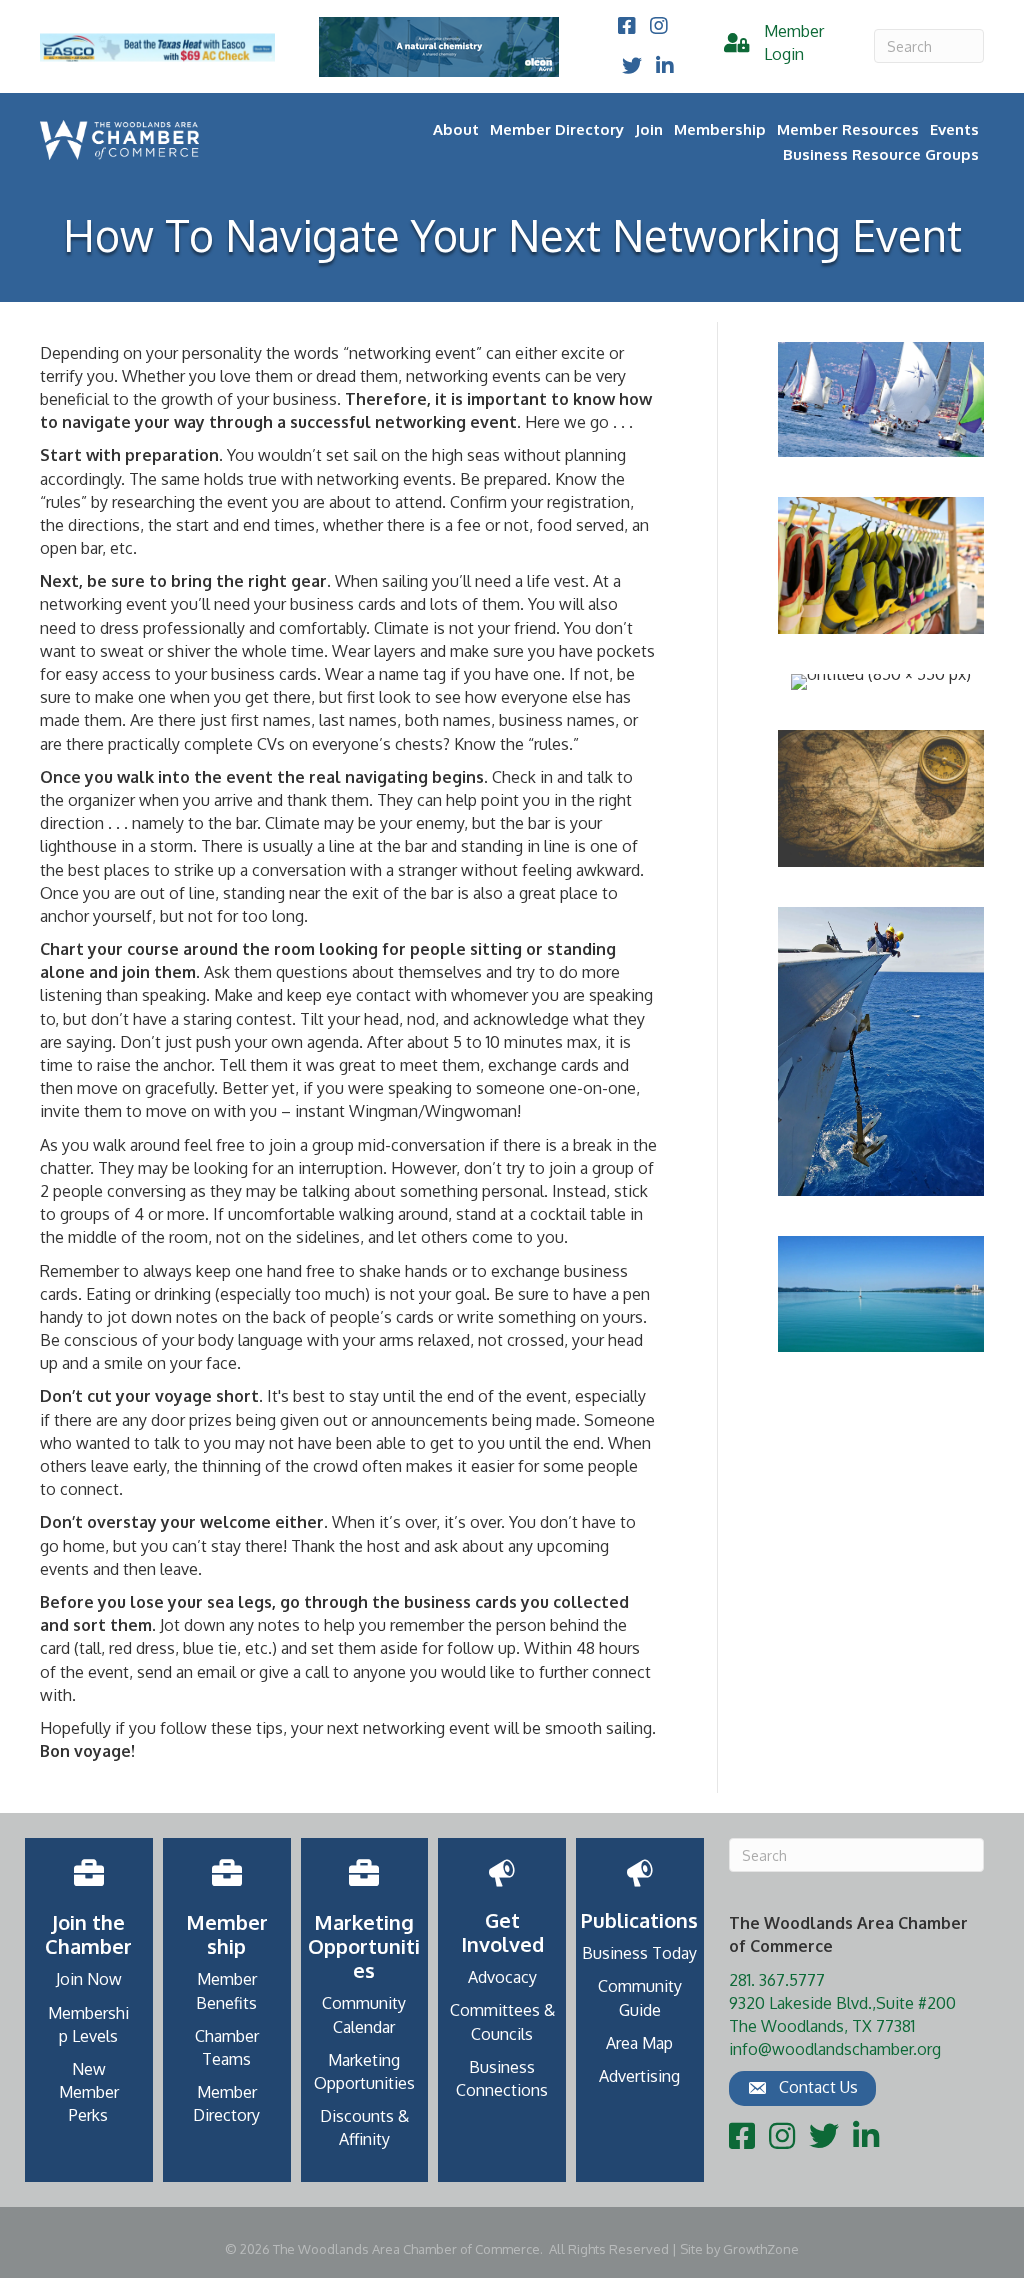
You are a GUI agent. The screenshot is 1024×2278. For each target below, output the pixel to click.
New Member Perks (89, 2092)
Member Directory (557, 129)
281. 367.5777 (777, 1980)
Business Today (639, 1953)
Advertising (639, 2076)
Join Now (89, 1979)
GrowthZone (761, 2249)
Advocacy (502, 1977)
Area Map (639, 2043)
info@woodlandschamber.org (835, 2049)
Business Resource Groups (881, 154)
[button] (802, 2088)
